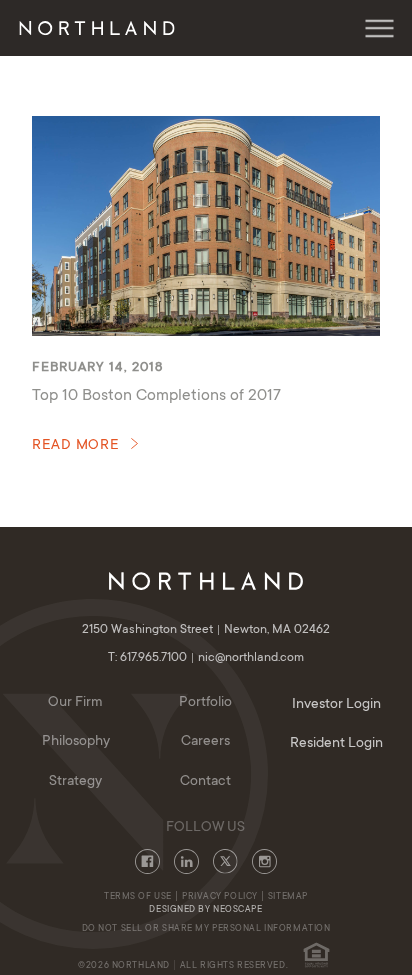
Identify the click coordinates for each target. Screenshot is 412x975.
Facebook (147, 861)
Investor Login (336, 705)
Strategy (75, 782)
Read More (76, 446)
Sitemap (288, 897)
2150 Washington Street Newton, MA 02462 (206, 630)
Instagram (264, 861)
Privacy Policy (220, 897)
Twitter (225, 861)
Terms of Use (138, 897)
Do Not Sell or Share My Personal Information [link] (206, 929)
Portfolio (205, 703)
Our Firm (75, 703)
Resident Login (336, 744)
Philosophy (76, 742)
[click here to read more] (206, 226)
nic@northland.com (251, 658)
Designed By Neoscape (205, 910)
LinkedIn (186, 861)
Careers (205, 742)
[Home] (101, 28)
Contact (205, 782)
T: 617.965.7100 (149, 658)
